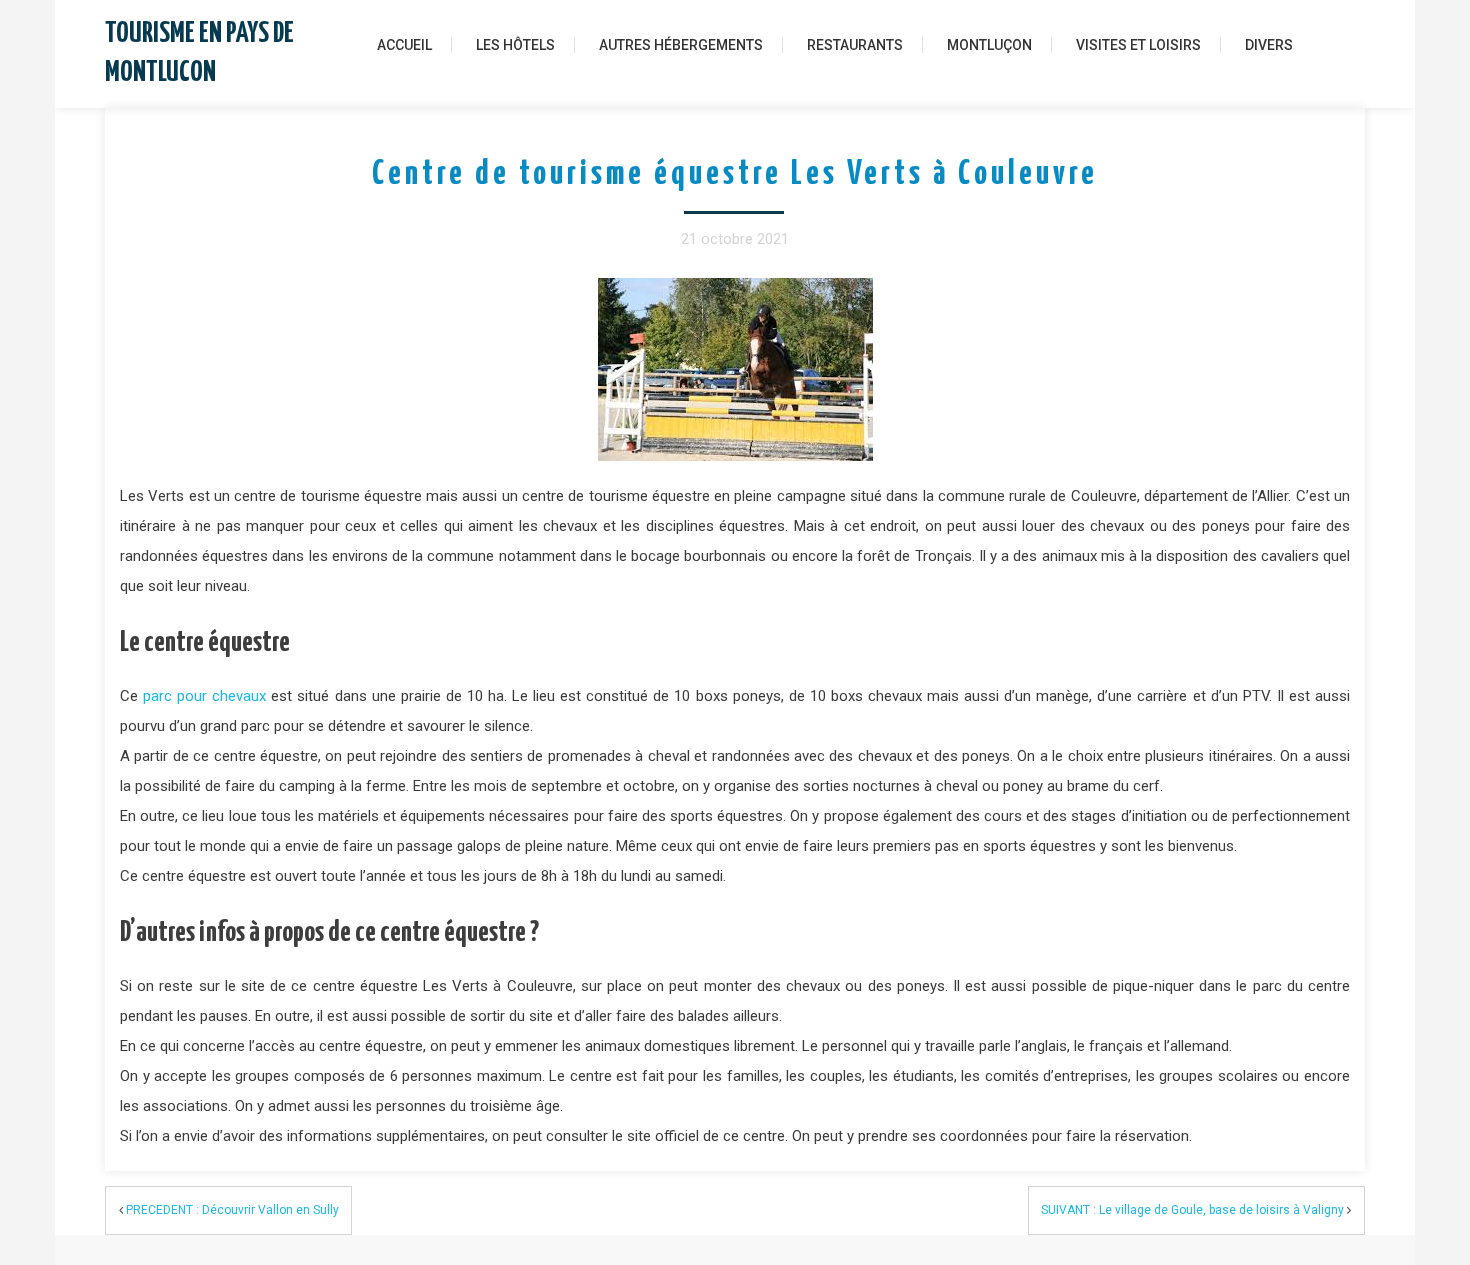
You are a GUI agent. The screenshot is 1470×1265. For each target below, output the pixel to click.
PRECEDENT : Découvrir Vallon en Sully (232, 1210)
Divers (1269, 45)
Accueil (404, 45)
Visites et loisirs (1138, 45)
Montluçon (989, 45)
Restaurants (855, 45)
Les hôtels (515, 45)
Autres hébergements (681, 45)
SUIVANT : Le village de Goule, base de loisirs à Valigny (1192, 1210)
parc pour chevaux (204, 696)
